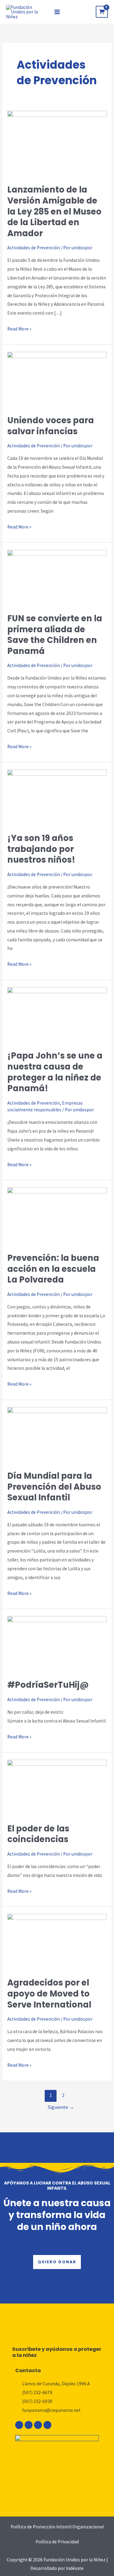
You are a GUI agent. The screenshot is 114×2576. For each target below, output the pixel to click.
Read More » (19, 328)
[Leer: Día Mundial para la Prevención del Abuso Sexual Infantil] (57, 1435)
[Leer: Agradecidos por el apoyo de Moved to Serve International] (57, 1941)
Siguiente (61, 2107)
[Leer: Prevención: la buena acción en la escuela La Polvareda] (57, 1216)
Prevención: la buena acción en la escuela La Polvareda (53, 1269)
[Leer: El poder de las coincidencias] (57, 1787)
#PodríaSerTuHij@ (48, 1685)
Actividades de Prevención (34, 248)
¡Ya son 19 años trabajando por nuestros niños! (41, 849)
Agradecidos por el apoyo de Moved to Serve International (49, 1993)
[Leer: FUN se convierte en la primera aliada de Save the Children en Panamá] (57, 577)
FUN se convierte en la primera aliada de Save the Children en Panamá (55, 635)
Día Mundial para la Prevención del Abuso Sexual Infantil (54, 1487)
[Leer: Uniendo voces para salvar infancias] (57, 379)
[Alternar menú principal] (57, 12)
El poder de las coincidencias (38, 1834)
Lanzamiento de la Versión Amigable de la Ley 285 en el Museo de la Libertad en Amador (54, 211)
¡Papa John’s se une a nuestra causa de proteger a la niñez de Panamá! (55, 1072)
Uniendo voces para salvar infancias (51, 426)
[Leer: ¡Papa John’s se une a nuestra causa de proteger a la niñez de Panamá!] (57, 1015)
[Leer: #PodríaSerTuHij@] (57, 1644)
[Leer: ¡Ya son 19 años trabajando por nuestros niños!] (57, 797)
